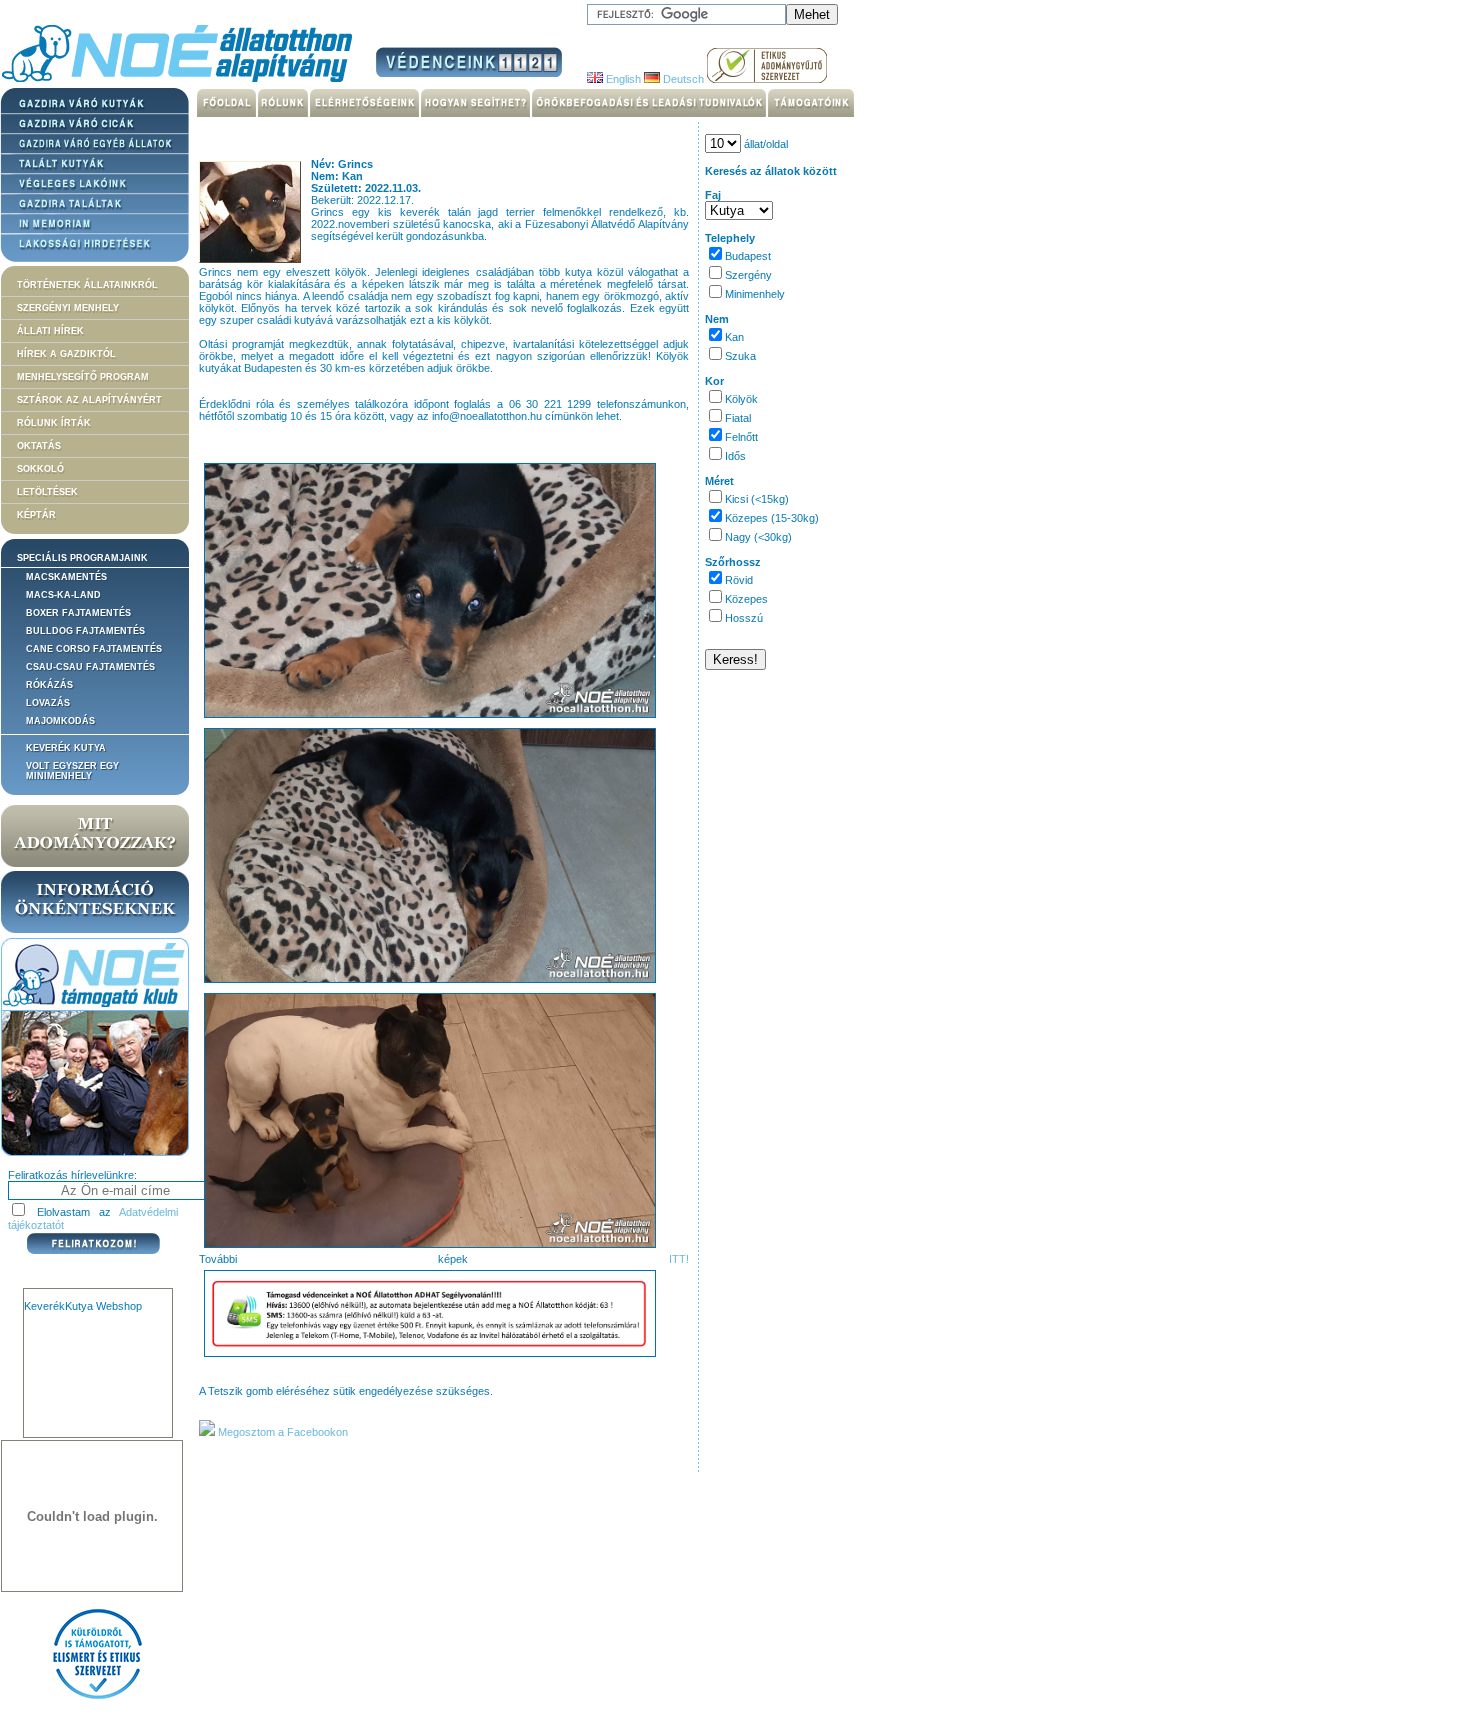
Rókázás (49, 685)
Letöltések (47, 492)
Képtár (36, 515)
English (622, 79)
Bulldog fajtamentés (85, 631)
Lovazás (48, 703)
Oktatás (39, 446)
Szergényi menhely (68, 308)
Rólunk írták (54, 423)
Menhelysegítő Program (83, 377)
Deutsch (682, 79)
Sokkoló (40, 469)
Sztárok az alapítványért (89, 400)
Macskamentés (66, 577)
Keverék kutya (66, 748)
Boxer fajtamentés (78, 613)
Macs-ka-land (63, 595)
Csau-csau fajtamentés (90, 667)
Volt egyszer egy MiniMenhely (72, 771)
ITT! (679, 1259)
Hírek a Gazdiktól (66, 354)
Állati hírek (50, 331)
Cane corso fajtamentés (94, 649)
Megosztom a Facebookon (281, 1432)
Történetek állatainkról (87, 285)
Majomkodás (60, 721)
